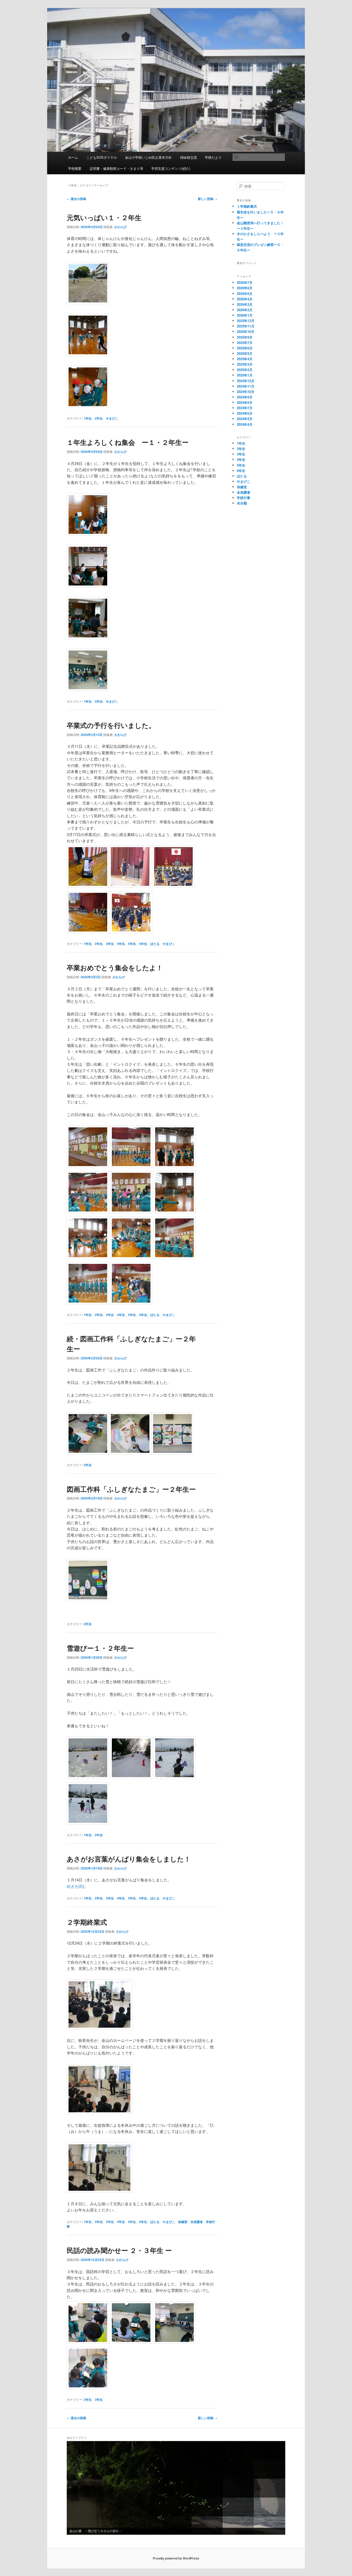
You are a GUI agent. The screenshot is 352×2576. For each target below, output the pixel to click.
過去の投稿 (76, 199)
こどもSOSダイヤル (102, 157)
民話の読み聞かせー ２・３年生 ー (119, 2250)
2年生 (99, 418)
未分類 (242, 503)
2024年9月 (245, 397)
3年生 (110, 944)
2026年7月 (245, 282)
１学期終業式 (247, 206)
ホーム (73, 157)
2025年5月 (245, 353)
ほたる (155, 944)
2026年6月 (245, 288)
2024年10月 (246, 392)
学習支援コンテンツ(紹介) (171, 168)
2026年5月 (245, 294)
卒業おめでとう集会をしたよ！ (115, 968)
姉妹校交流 (188, 157)
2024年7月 (245, 408)
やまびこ (112, 418)
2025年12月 (246, 321)
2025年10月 (246, 331)
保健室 (183, 2222)
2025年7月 (245, 343)
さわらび (120, 227)
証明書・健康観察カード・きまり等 (116, 168)
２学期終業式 (87, 1922)
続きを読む (76, 1886)
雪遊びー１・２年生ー (100, 1648)
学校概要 (75, 168)
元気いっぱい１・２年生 (104, 217)
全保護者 (197, 2222)
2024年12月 (246, 381)
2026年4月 (245, 299)
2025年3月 (245, 364)
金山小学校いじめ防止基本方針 (148, 157)
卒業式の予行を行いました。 (111, 725)
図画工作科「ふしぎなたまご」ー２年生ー (131, 1489)
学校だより (213, 157)
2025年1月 (245, 375)
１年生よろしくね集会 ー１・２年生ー (128, 442)
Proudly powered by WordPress (176, 2558)
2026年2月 (245, 310)
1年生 (88, 418)
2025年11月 (246, 326)
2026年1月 (245, 315)
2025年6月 (245, 348)
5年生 (132, 944)
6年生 (143, 944)
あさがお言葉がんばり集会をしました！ (129, 1859)
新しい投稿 (208, 199)
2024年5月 (245, 419)
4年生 (121, 944)
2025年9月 (245, 337)
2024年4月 (245, 424)
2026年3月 (245, 304)
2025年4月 (245, 359)
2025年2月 (245, 370)
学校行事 (244, 498)
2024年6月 (245, 413)
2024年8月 (245, 402)
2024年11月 (246, 386)
